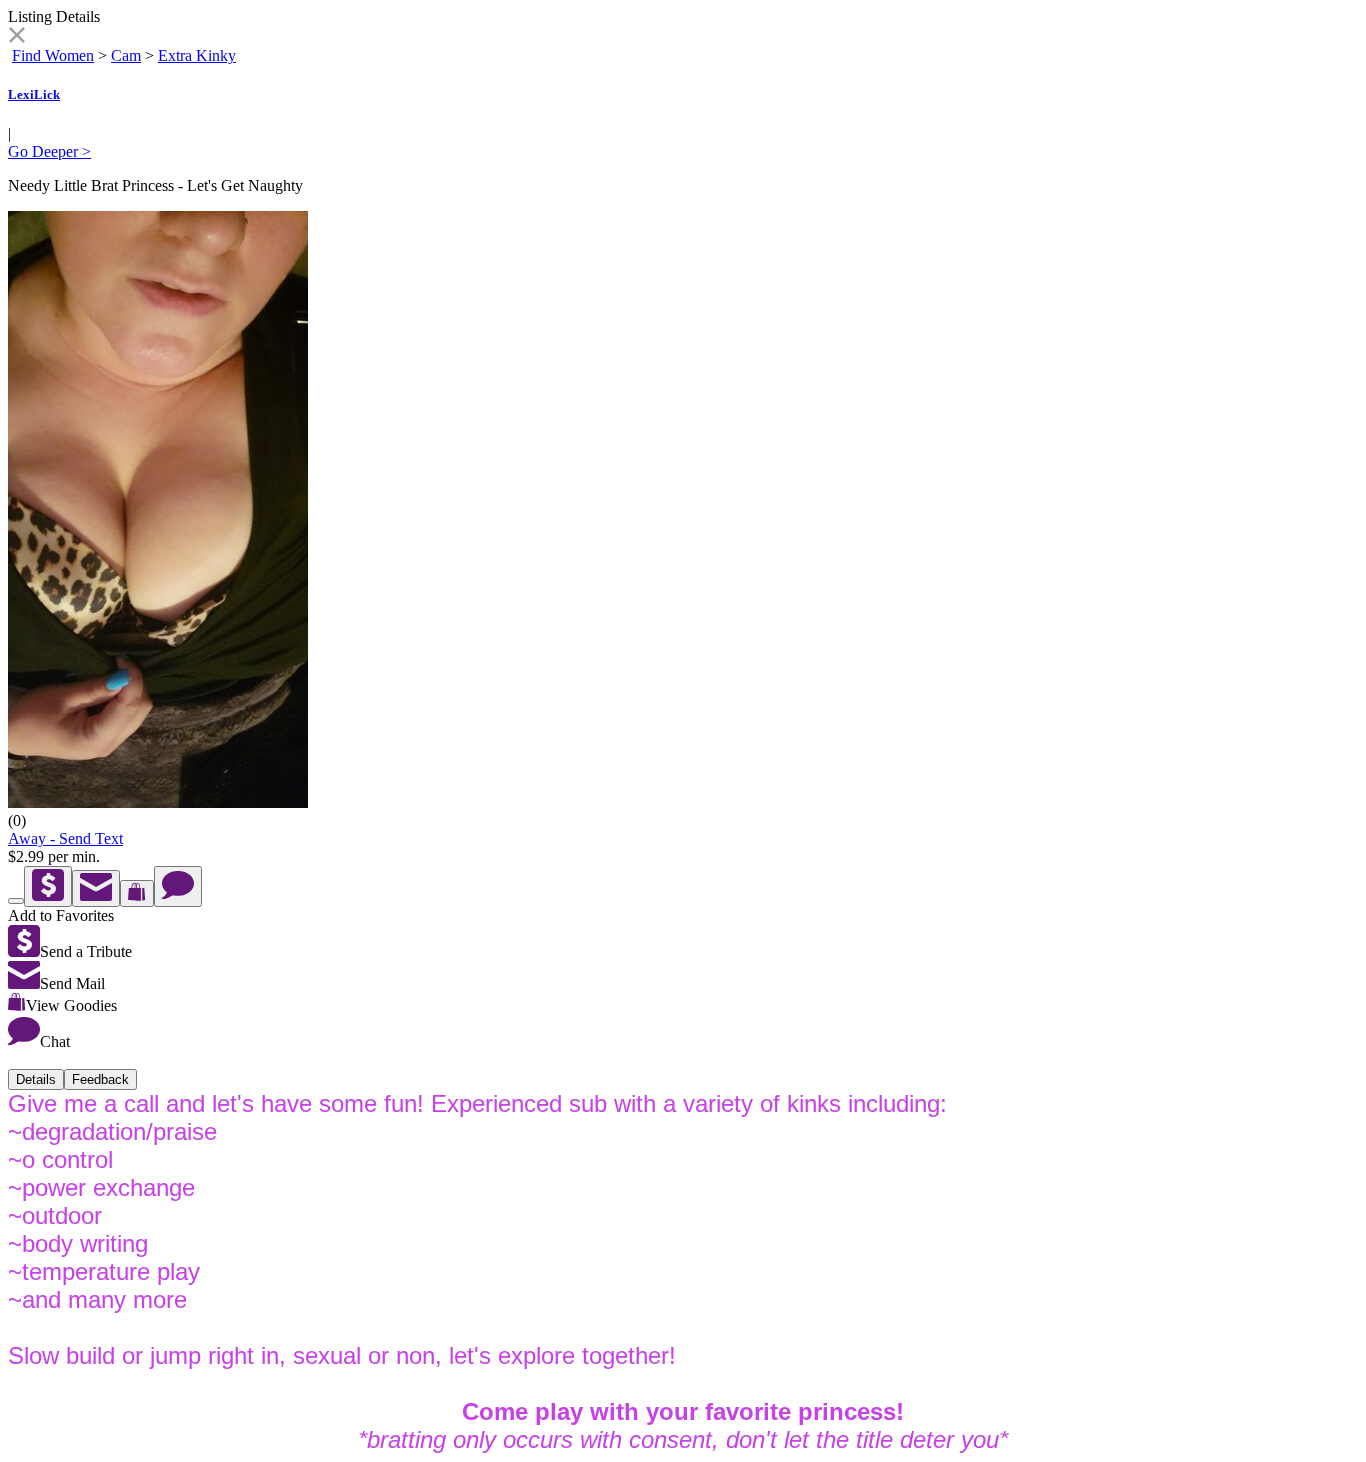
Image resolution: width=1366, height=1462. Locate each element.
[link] (16, 37)
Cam (126, 55)
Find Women (53, 55)
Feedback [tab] (100, 1079)
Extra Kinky (197, 55)
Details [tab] (36, 1079)
